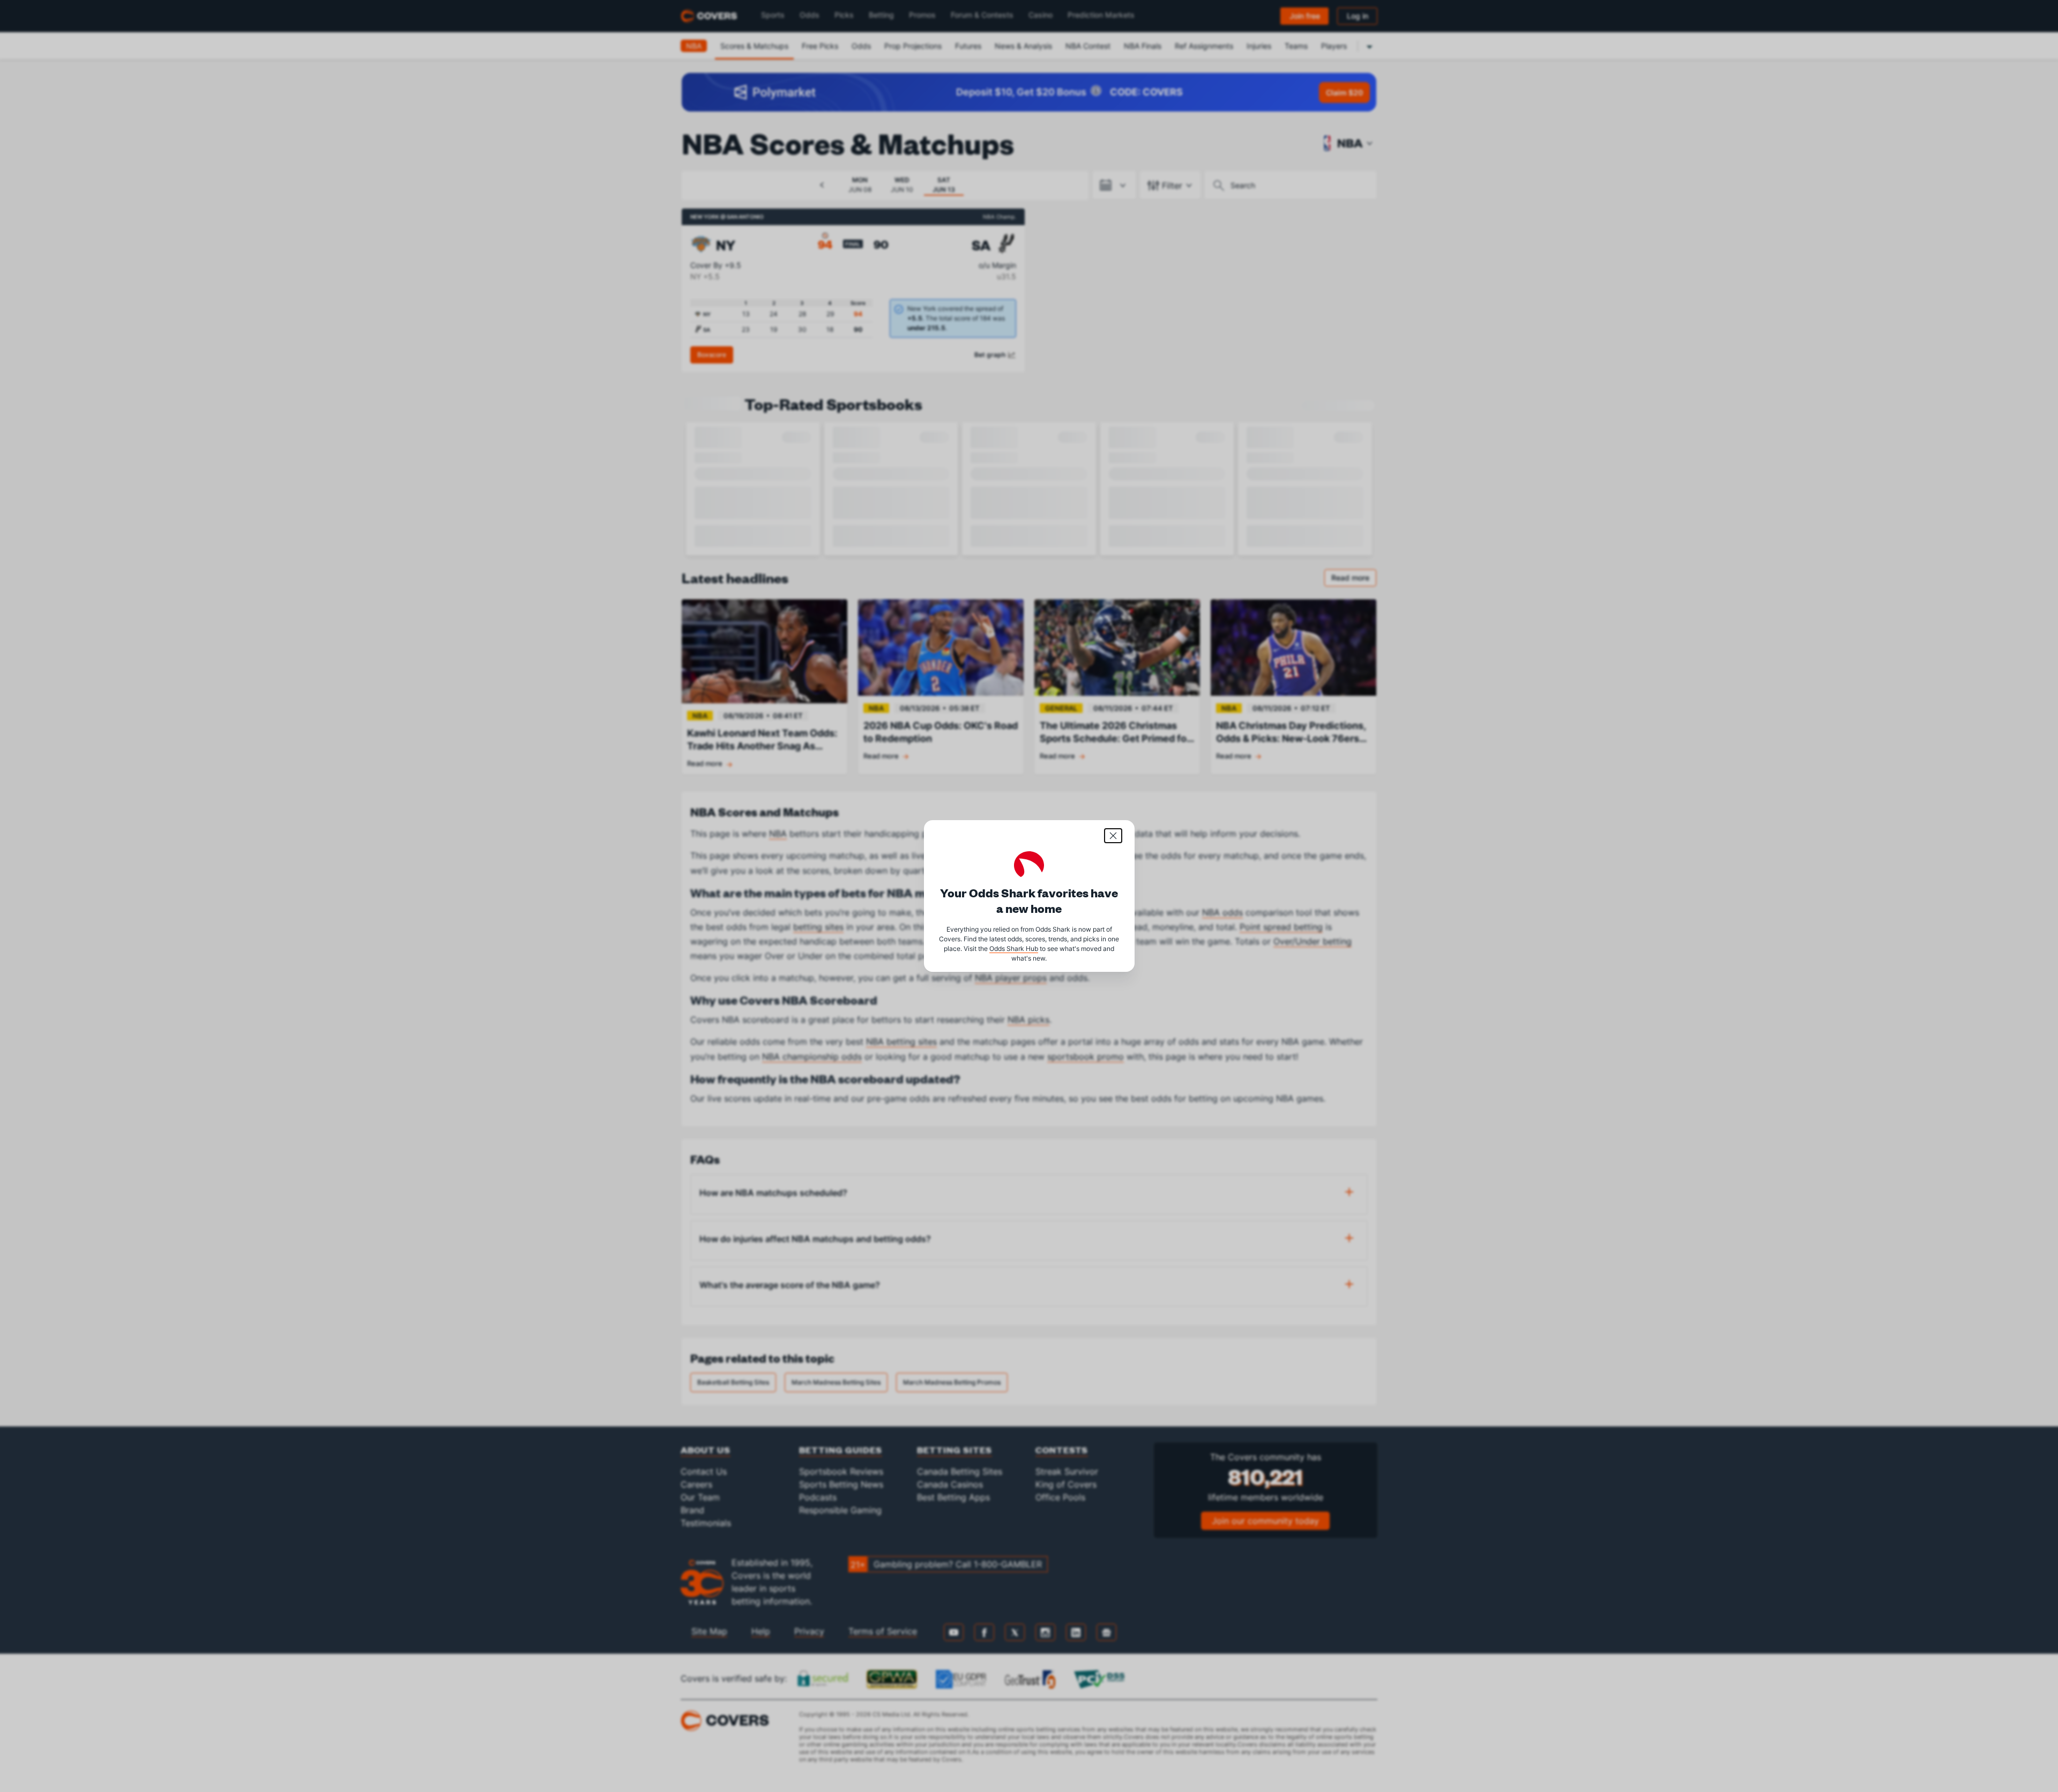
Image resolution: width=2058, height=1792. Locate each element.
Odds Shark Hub (1014, 949)
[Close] (1113, 836)
